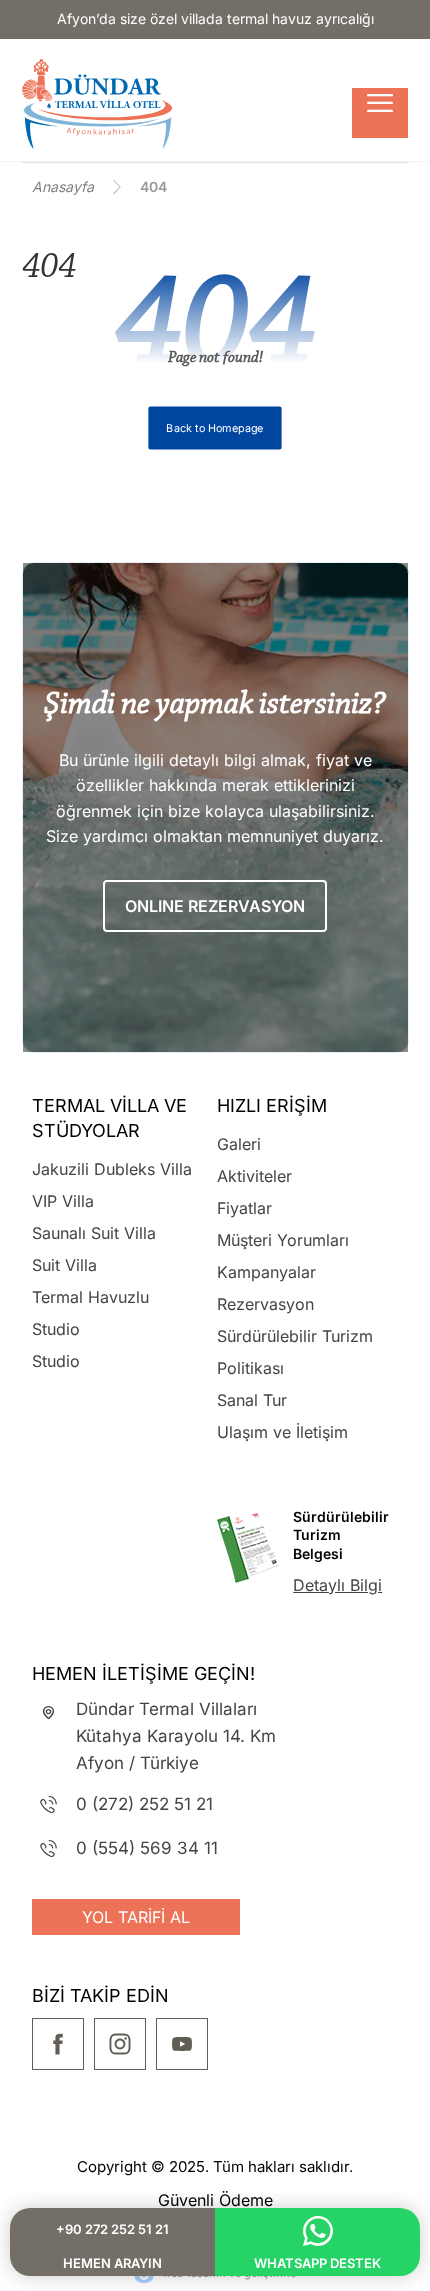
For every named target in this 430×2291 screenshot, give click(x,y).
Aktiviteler (254, 1176)
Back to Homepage (214, 428)
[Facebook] (58, 2044)
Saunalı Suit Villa (94, 1233)
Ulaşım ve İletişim (282, 1432)
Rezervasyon (265, 1304)
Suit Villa (64, 1265)
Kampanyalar (266, 1272)
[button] (380, 113)
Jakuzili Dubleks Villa (112, 1169)
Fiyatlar (244, 1208)
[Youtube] (182, 2044)
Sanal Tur (252, 1400)
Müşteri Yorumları (283, 1240)
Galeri (239, 1144)
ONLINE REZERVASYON (215, 906)
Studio (56, 1361)
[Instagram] (120, 2044)
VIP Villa (63, 1201)
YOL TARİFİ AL (136, 1917)
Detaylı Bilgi (337, 1585)
